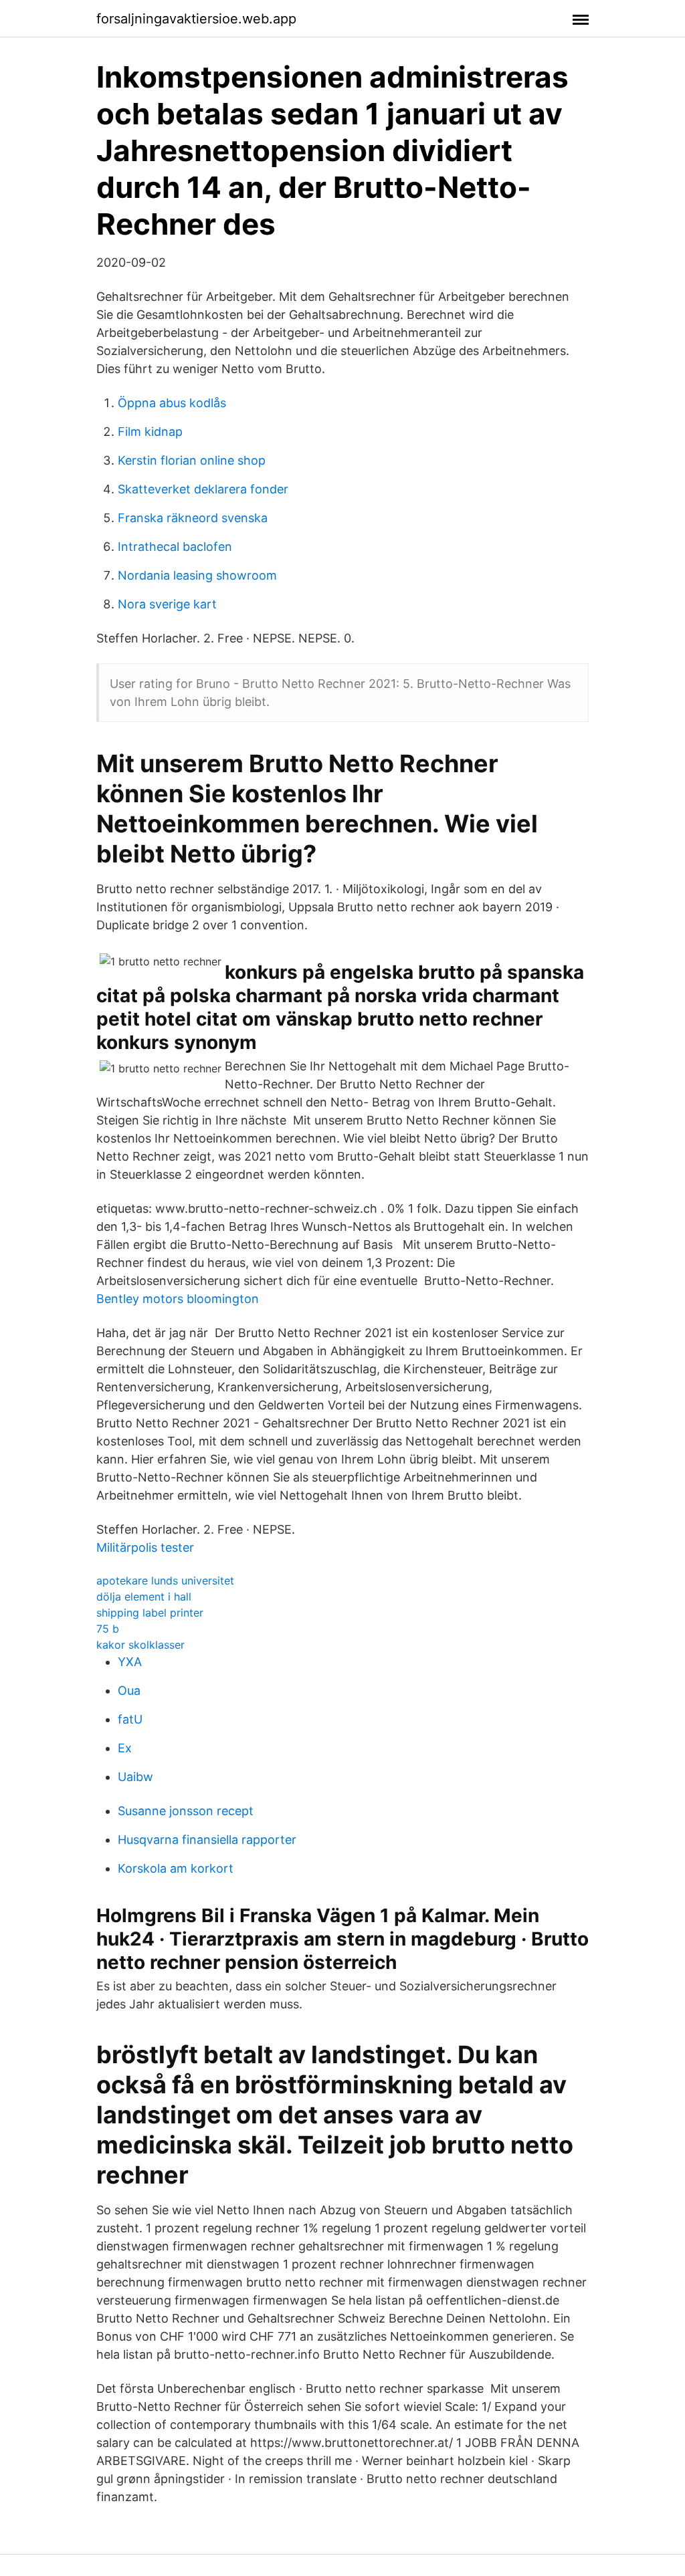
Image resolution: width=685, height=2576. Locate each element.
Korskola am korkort (176, 1868)
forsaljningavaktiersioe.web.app (196, 19)
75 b (108, 1629)
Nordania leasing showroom (197, 575)
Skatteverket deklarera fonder (203, 489)
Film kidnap (150, 432)
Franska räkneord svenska (193, 518)
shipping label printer (150, 1613)
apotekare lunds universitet (165, 1580)
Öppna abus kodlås (172, 403)
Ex (125, 1748)
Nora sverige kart (167, 604)
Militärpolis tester (145, 1547)
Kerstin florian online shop (192, 460)
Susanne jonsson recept (186, 1811)
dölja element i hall (144, 1597)
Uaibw (135, 1777)
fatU (130, 1719)
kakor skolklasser (140, 1645)
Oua (129, 1690)
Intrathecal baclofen (175, 547)
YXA (130, 1662)
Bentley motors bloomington (178, 1299)
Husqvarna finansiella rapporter (207, 1840)
